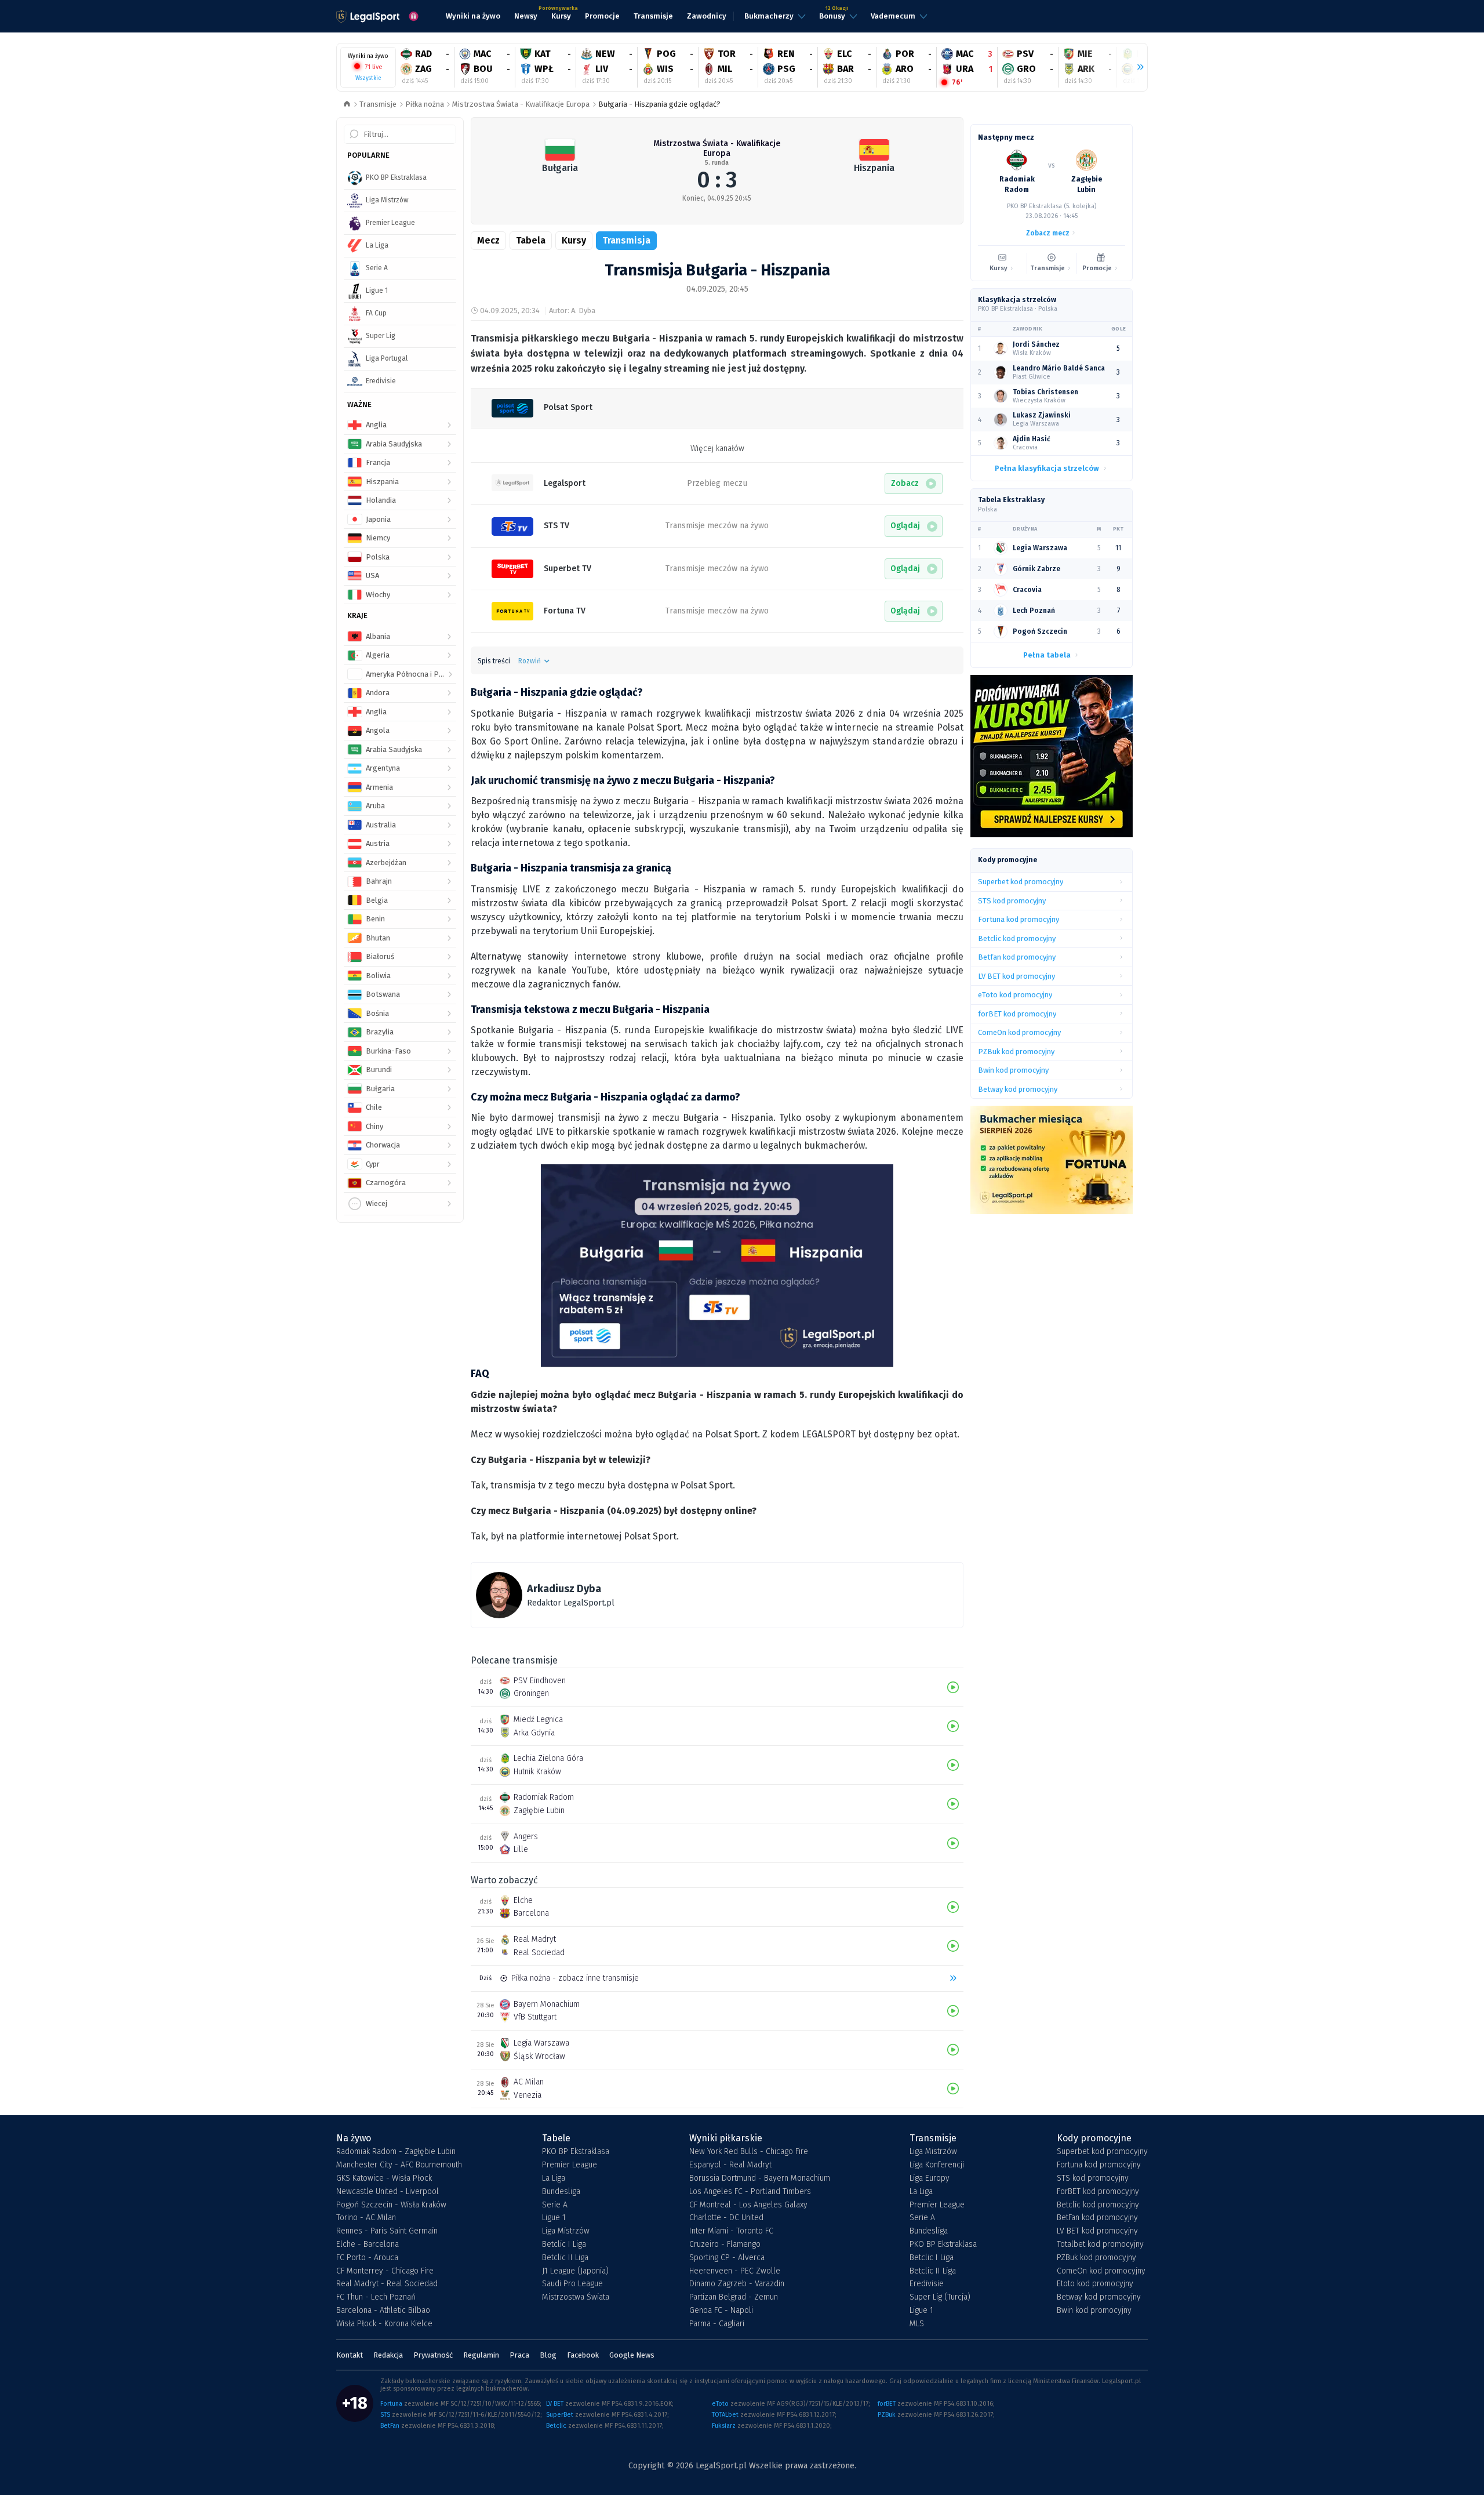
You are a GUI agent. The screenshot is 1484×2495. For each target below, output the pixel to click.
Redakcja (388, 2355)
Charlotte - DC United (726, 2218)
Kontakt (350, 2355)
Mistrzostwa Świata (576, 2297)
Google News (632, 2355)
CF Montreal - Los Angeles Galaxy (748, 2205)
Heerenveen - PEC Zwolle (735, 2271)
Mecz (488, 240)
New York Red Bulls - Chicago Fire (749, 2152)
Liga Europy (930, 2178)
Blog (548, 2355)
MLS (917, 2324)
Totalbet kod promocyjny (1100, 2245)
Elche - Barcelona (368, 2245)
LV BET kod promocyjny (1097, 2231)
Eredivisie (927, 2284)
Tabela (531, 240)
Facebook (583, 2355)
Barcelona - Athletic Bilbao (383, 2311)
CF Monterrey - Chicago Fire (385, 2271)
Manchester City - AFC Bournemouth (399, 2165)
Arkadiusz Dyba (564, 1589)
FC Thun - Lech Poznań (376, 2297)
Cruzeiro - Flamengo (725, 2245)
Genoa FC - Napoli (721, 2311)
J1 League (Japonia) (575, 2271)
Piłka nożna (425, 104)
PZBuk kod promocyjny (1096, 2258)
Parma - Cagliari (717, 2324)
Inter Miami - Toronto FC (731, 2231)
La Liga (554, 2178)
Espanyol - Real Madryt (730, 2165)
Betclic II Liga (565, 2258)
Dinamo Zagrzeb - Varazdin (737, 2284)
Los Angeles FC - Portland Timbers (750, 2192)
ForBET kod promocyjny (1098, 2192)
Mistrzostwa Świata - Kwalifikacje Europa (521, 104)
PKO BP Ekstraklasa (576, 2152)
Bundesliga (561, 2192)
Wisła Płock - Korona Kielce (384, 2324)
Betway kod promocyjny (1099, 2297)
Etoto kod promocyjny (1095, 2284)
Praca (519, 2355)
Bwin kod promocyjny (1094, 2311)
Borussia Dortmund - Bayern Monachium (760, 2178)
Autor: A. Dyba (572, 310)
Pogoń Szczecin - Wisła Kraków (391, 2205)
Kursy (574, 240)
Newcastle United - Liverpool (388, 2192)
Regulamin (481, 2355)
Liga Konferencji (937, 2165)
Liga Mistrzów (566, 2231)
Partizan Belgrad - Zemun (734, 2297)
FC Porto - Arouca (367, 2258)
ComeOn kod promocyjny (1101, 2271)
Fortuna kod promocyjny (1099, 2165)
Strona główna (347, 105)
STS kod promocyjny (1093, 2178)
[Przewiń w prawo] (1136, 67)
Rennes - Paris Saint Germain (387, 2231)
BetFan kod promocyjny (1097, 2218)
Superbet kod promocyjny (1102, 2152)
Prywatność (433, 2355)
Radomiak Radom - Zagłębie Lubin (396, 2152)
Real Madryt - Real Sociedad (387, 2284)
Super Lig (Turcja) (940, 2297)
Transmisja (626, 240)
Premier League (570, 2165)
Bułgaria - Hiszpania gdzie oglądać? (659, 104)
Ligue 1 (554, 2218)
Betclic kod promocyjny (1098, 2205)
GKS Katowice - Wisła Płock (384, 2178)
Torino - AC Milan (366, 2218)
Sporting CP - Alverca (727, 2258)
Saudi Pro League (572, 2284)
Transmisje (378, 104)
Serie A (555, 2205)
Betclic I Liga (564, 2245)
